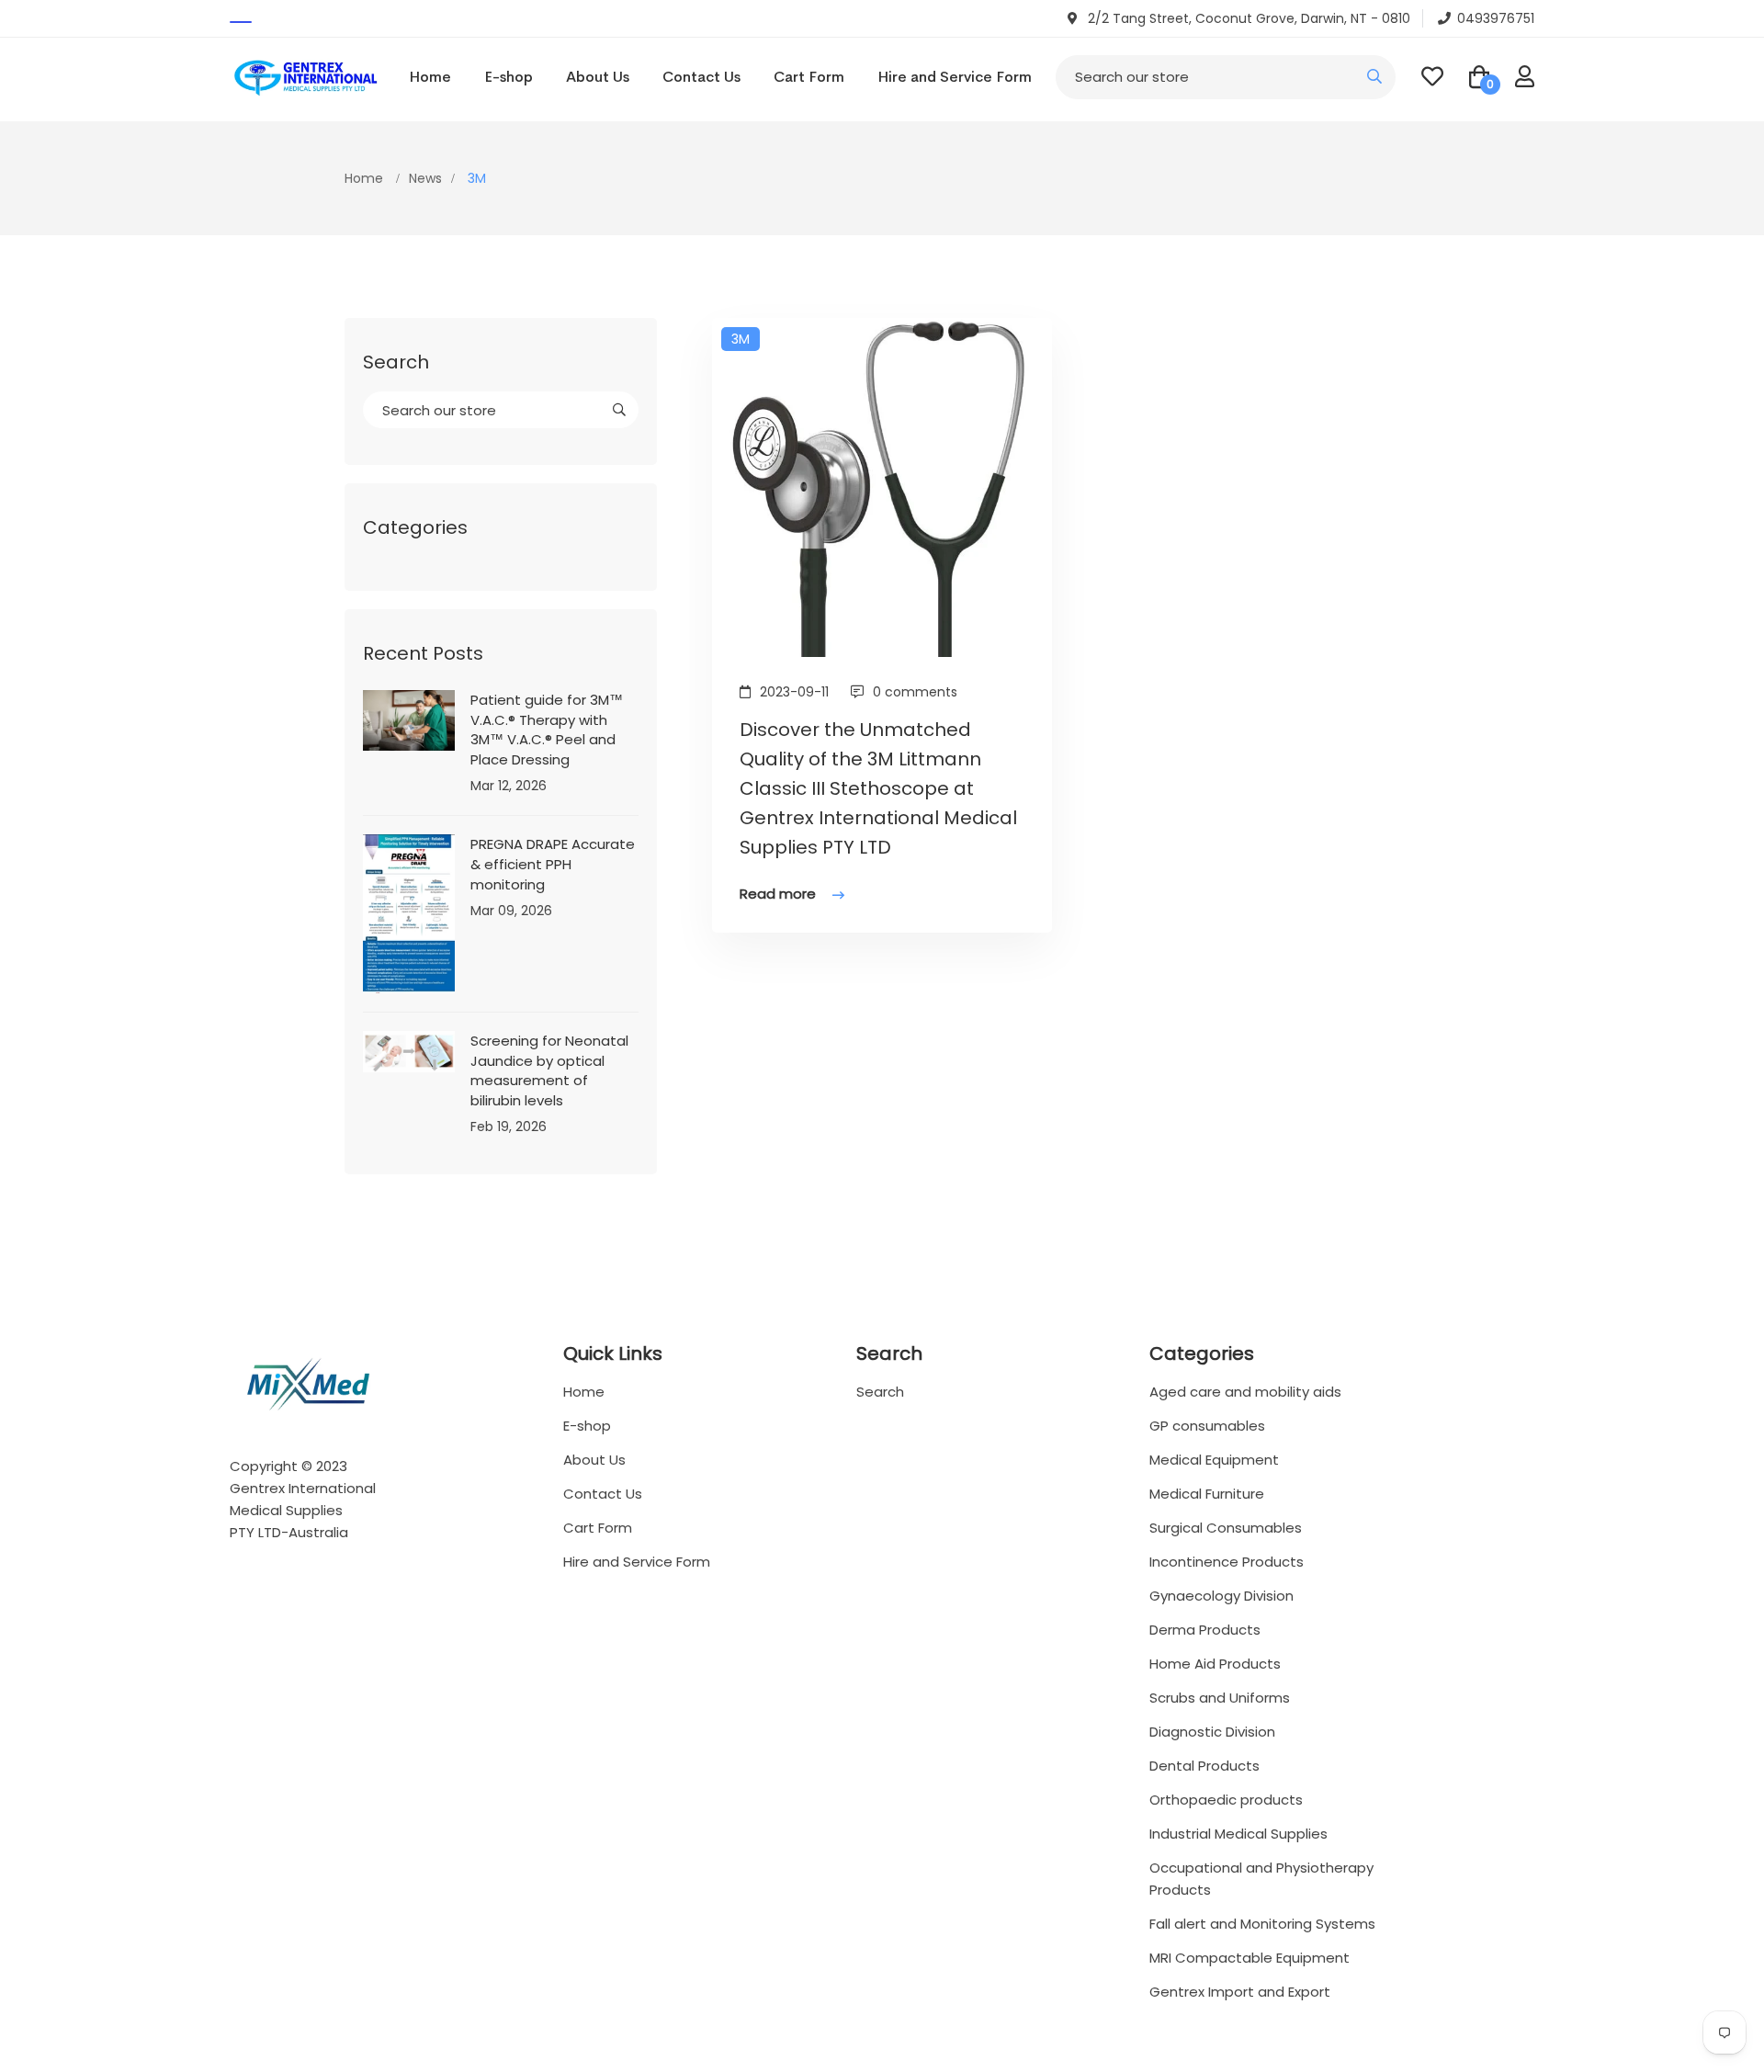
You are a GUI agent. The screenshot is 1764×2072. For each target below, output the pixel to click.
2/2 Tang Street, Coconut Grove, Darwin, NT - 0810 (1247, 18)
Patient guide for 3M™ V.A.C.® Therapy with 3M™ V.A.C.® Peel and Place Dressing (547, 730)
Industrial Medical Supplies (1238, 1834)
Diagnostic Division (1212, 1732)
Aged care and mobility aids (1245, 1392)
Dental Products (1204, 1766)
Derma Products (1205, 1630)
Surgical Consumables (1226, 1528)
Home (430, 77)
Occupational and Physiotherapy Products (1261, 1879)
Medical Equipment (1214, 1460)
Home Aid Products (1215, 1664)
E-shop (509, 77)
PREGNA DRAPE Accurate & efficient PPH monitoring (553, 864)
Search (880, 1392)
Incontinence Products (1227, 1562)
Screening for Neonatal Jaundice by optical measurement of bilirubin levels (549, 1070)
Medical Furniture (1207, 1494)
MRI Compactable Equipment (1249, 1958)
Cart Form (809, 77)
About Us (598, 77)
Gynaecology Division (1221, 1596)
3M (741, 339)
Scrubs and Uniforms (1220, 1698)
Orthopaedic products (1226, 1800)
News (425, 178)
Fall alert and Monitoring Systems (1262, 1924)
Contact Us (701, 77)
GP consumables (1207, 1426)
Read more (780, 894)
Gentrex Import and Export (1240, 1992)
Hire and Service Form (955, 77)
